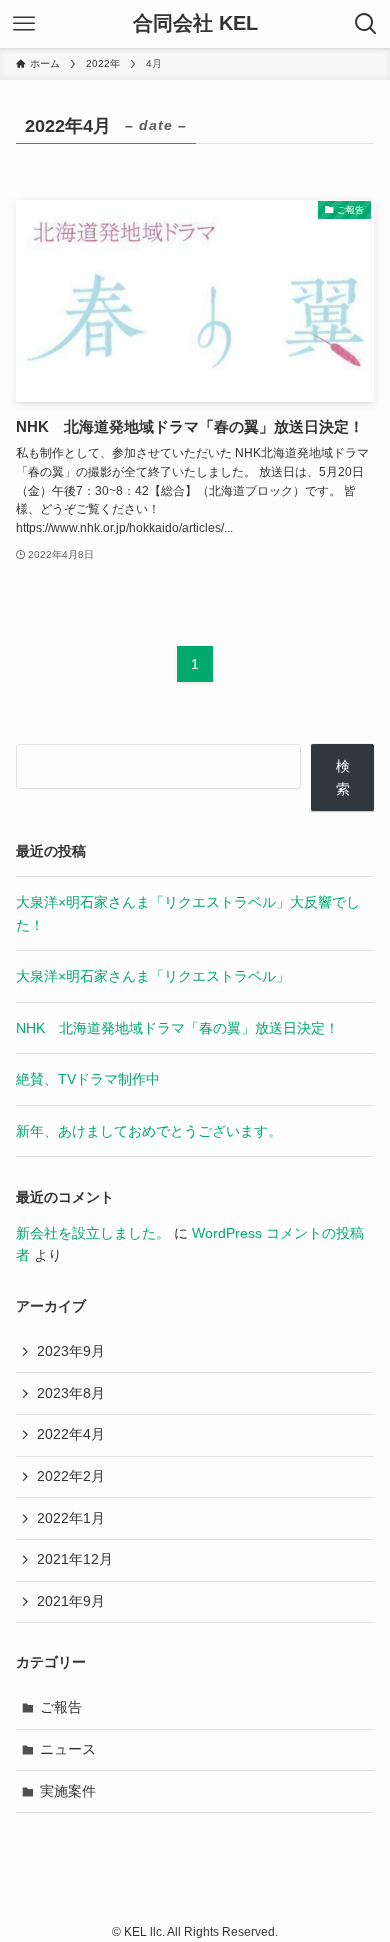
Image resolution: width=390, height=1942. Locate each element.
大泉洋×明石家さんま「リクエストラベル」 (153, 976)
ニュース (68, 1749)
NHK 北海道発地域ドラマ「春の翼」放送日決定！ (177, 1028)
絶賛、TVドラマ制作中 (88, 1079)
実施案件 (68, 1791)
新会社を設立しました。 (93, 1233)
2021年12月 (75, 1559)
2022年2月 (71, 1476)
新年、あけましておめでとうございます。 (149, 1131)
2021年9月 (71, 1601)
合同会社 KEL (195, 24)
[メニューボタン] (24, 24)
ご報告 (61, 1707)
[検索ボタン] (366, 24)
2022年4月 (71, 1434)
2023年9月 (71, 1351)
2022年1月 (71, 1518)
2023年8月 (71, 1393)
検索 (343, 777)
